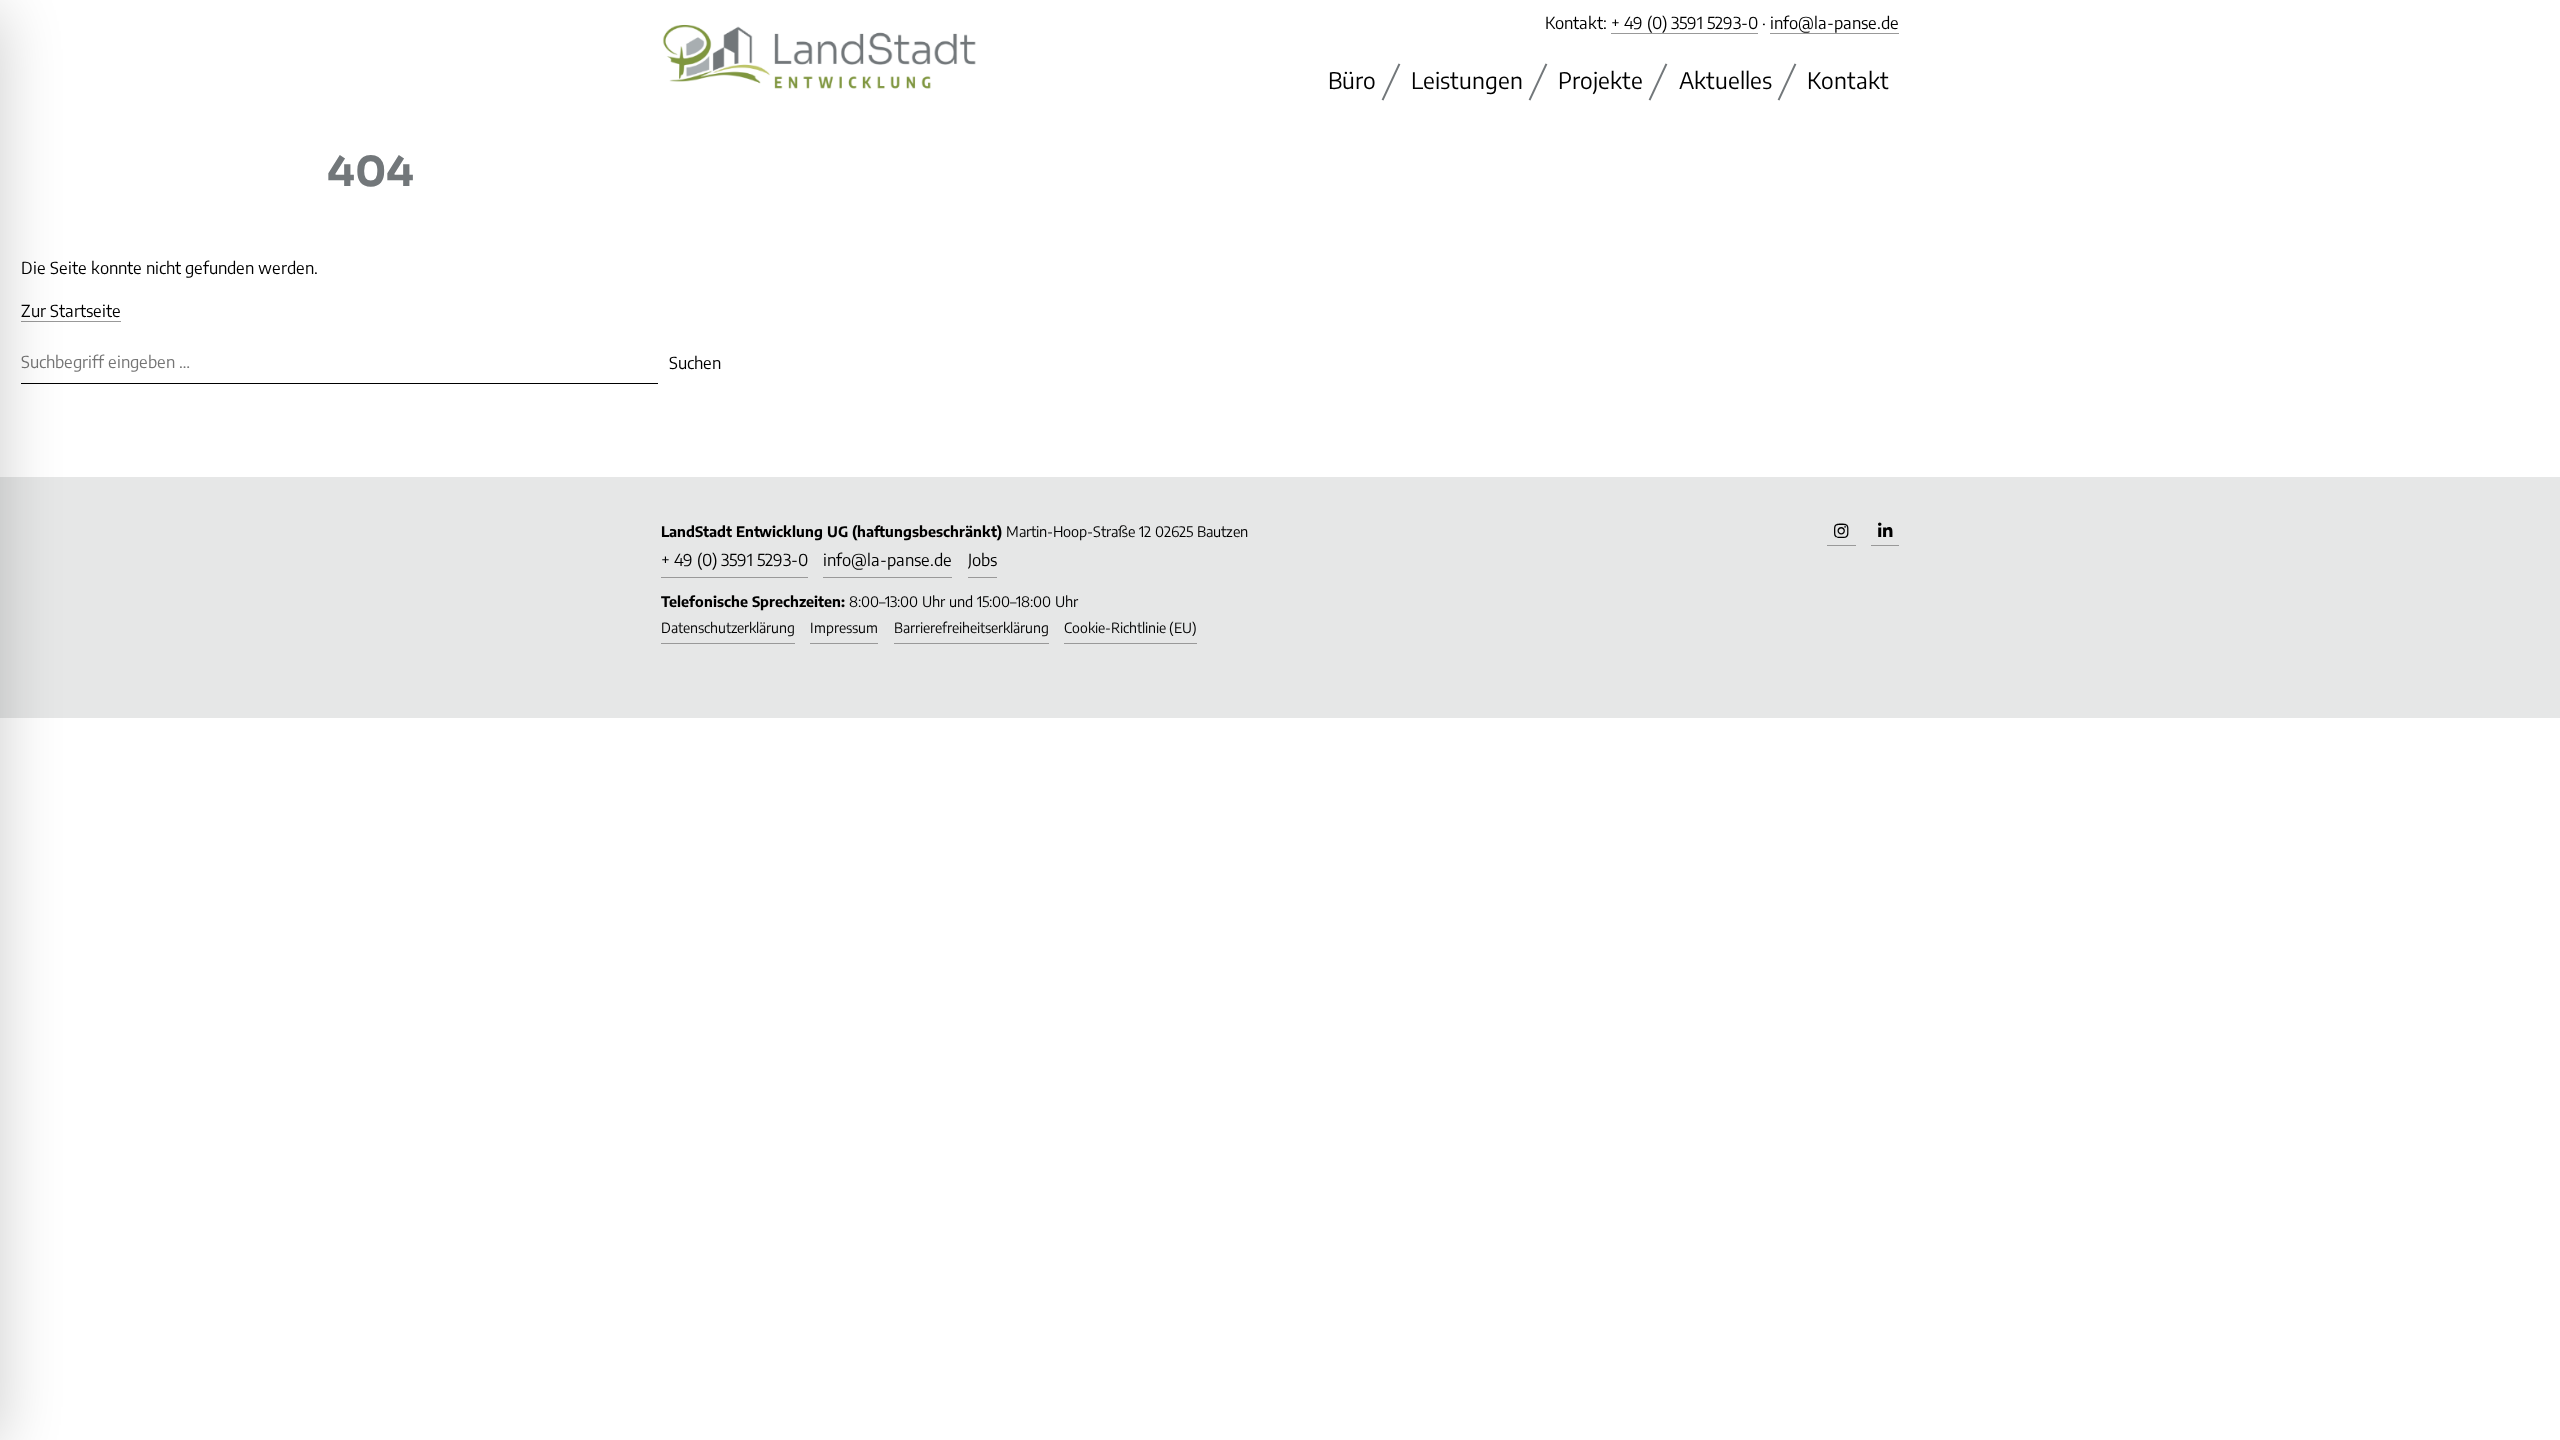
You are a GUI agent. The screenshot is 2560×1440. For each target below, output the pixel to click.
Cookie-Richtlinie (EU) (1130, 627)
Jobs (982, 559)
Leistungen (1467, 80)
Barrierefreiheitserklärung (971, 627)
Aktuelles (1725, 80)
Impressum (844, 627)
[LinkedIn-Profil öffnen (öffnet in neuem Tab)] (1885, 532)
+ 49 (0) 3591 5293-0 (1684, 22)
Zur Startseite (71, 310)
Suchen (695, 362)
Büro (1352, 80)
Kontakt (1848, 80)
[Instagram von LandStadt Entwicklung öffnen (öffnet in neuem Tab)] (1841, 532)
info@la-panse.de (1834, 22)
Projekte (1600, 80)
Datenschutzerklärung (728, 627)
